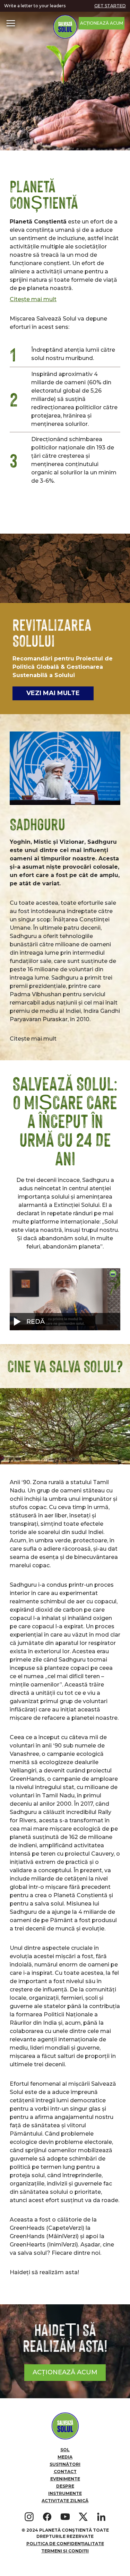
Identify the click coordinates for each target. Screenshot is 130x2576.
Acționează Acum (102, 23)
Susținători (65, 2464)
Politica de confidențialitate (65, 2544)
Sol (65, 2450)
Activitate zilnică (65, 2501)
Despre (65, 2486)
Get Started (110, 6)
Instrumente (65, 2493)
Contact (65, 2472)
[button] (11, 23)
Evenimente (65, 2479)
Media (65, 2457)
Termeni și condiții (65, 2551)
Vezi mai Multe (53, 693)
